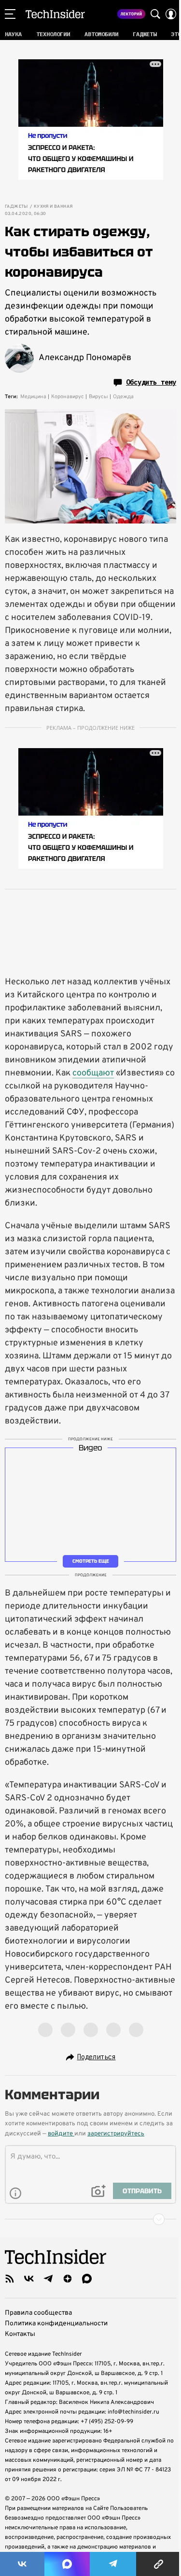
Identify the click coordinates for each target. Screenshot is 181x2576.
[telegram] (48, 2279)
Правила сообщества (38, 2313)
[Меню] (10, 14)
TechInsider (55, 14)
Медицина (33, 397)
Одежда (123, 397)
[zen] (68, 2279)
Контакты (20, 2334)
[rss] (10, 2279)
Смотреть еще (91, 1561)
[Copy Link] (159, 2564)
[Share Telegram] (113, 2564)
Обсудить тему (151, 382)
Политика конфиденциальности (56, 2324)
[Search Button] (155, 14)
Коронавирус (68, 397)
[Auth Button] (171, 14)
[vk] (29, 2279)
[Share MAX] (67, 2564)
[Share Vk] (22, 2564)
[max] (87, 2279)
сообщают (93, 1073)
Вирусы (98, 397)
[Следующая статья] (90, 2219)
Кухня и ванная (53, 207)
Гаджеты (16, 207)
